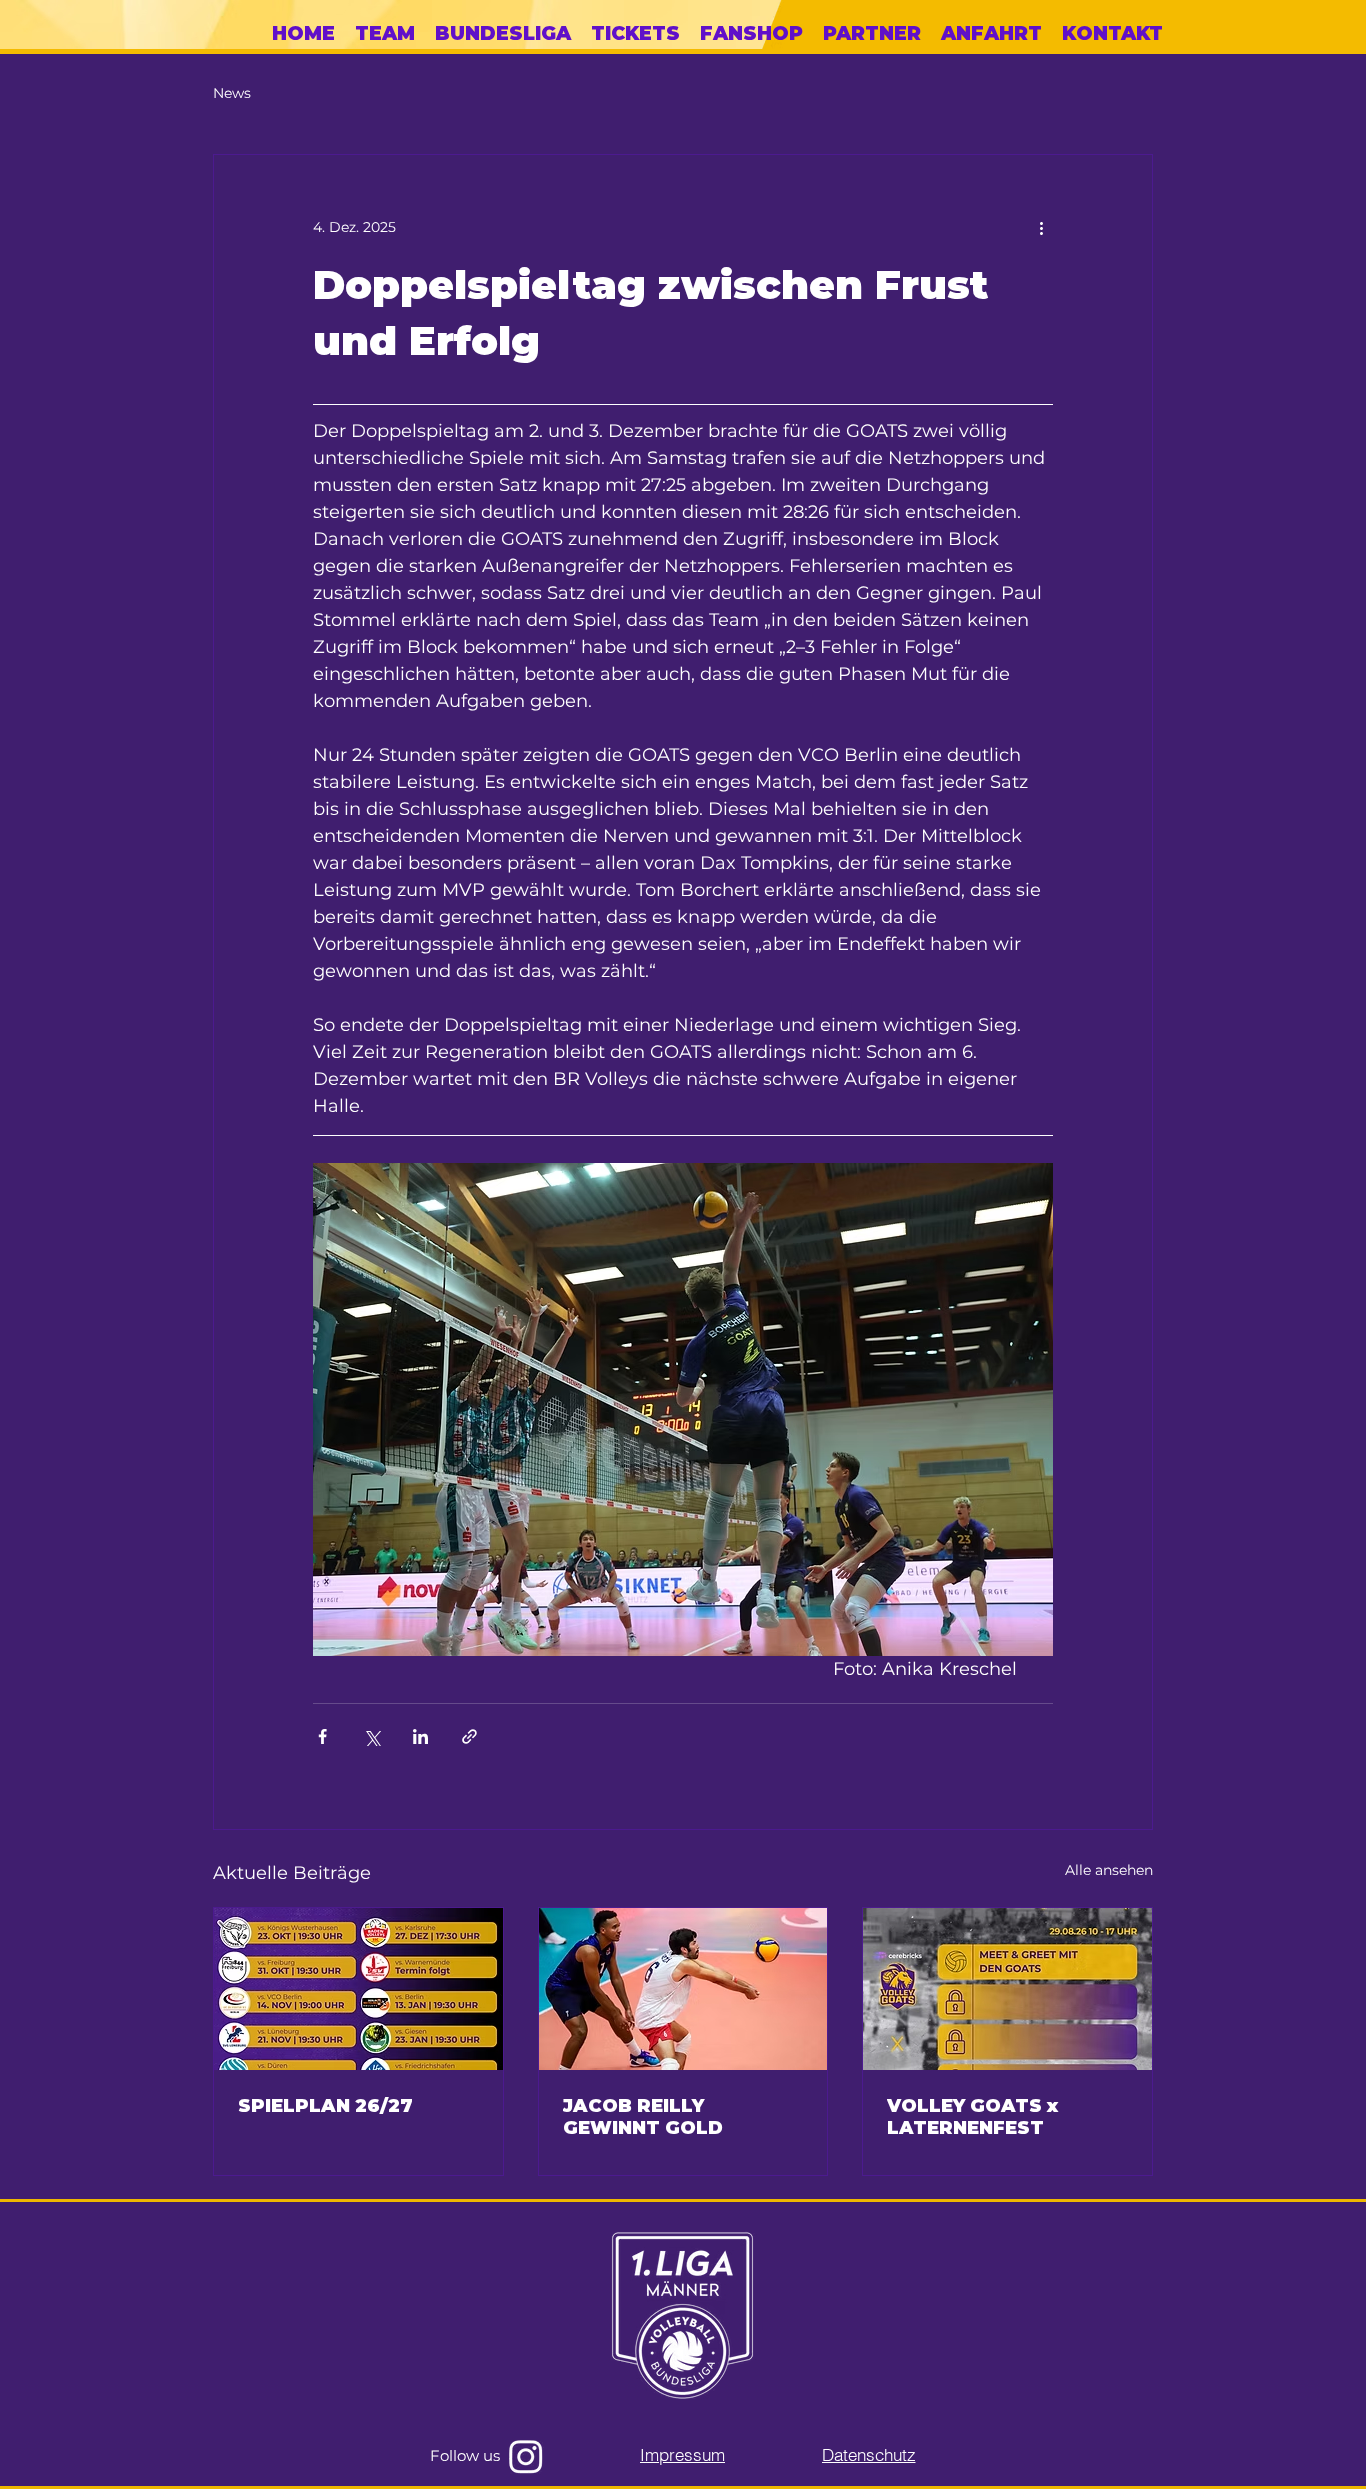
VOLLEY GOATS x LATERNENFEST (972, 2117)
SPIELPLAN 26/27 (325, 2106)
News (232, 93)
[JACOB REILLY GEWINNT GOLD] (683, 1989)
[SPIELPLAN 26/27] (358, 1989)
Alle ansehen (1109, 1870)
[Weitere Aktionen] (1041, 227)
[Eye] (682, 2316)
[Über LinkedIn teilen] (420, 1736)
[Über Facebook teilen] (322, 1736)
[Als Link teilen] (469, 1736)
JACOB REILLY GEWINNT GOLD (643, 2117)
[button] (503, 34)
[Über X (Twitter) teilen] (371, 1736)
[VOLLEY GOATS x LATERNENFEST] (1007, 1989)
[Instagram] (526, 2456)
